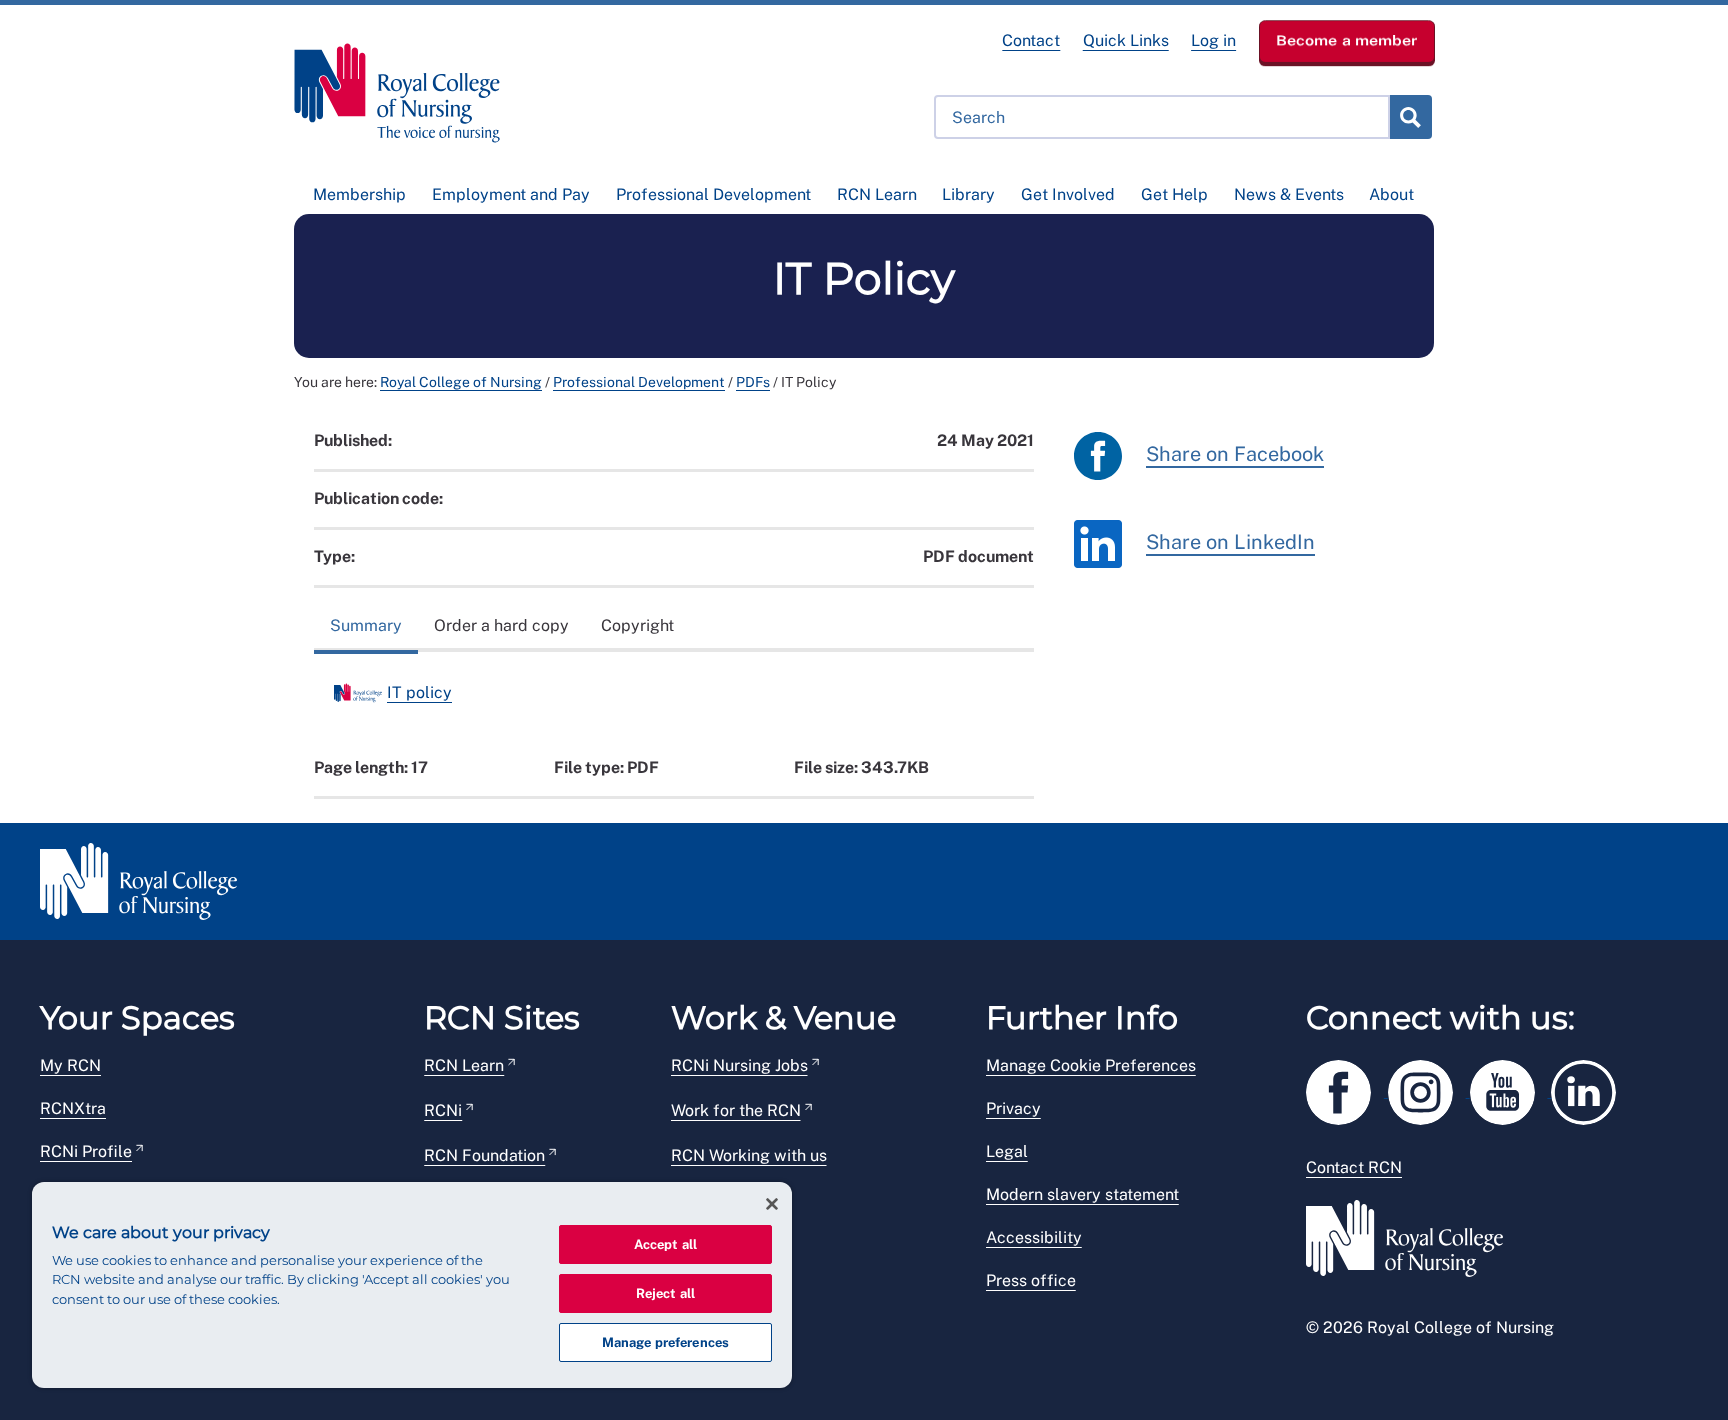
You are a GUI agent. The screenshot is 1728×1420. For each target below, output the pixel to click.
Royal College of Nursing (461, 382)
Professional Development (713, 194)
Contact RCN (1354, 1167)
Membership (359, 194)
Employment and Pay (511, 194)
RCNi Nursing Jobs (739, 1065)
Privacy (1013, 1108)
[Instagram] (1429, 1088)
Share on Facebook (1235, 455)
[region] (412, 1285)
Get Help (1174, 194)
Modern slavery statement (1082, 1194)
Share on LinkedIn (1230, 543)
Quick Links (1126, 40)
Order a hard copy (501, 625)
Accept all (665, 1244)
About (1391, 194)
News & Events (1289, 194)
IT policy (419, 692)
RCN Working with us (749, 1155)
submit (1410, 117)
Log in (1213, 40)
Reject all (665, 1293)
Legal (1007, 1151)
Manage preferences (665, 1342)
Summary (366, 625)
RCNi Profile (86, 1151)
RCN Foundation (484, 1155)
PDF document (978, 556)
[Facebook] (1347, 1088)
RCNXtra (73, 1108)
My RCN (70, 1065)
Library (968, 194)
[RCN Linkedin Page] (1590, 1088)
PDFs (753, 382)
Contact (1031, 40)
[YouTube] (1511, 1088)
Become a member (1347, 40)
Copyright (637, 625)
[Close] (772, 1204)
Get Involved (1068, 194)
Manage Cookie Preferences (1091, 1065)
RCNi (443, 1110)
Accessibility (1034, 1237)
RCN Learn (877, 194)
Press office (1031, 1280)
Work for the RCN (736, 1110)
